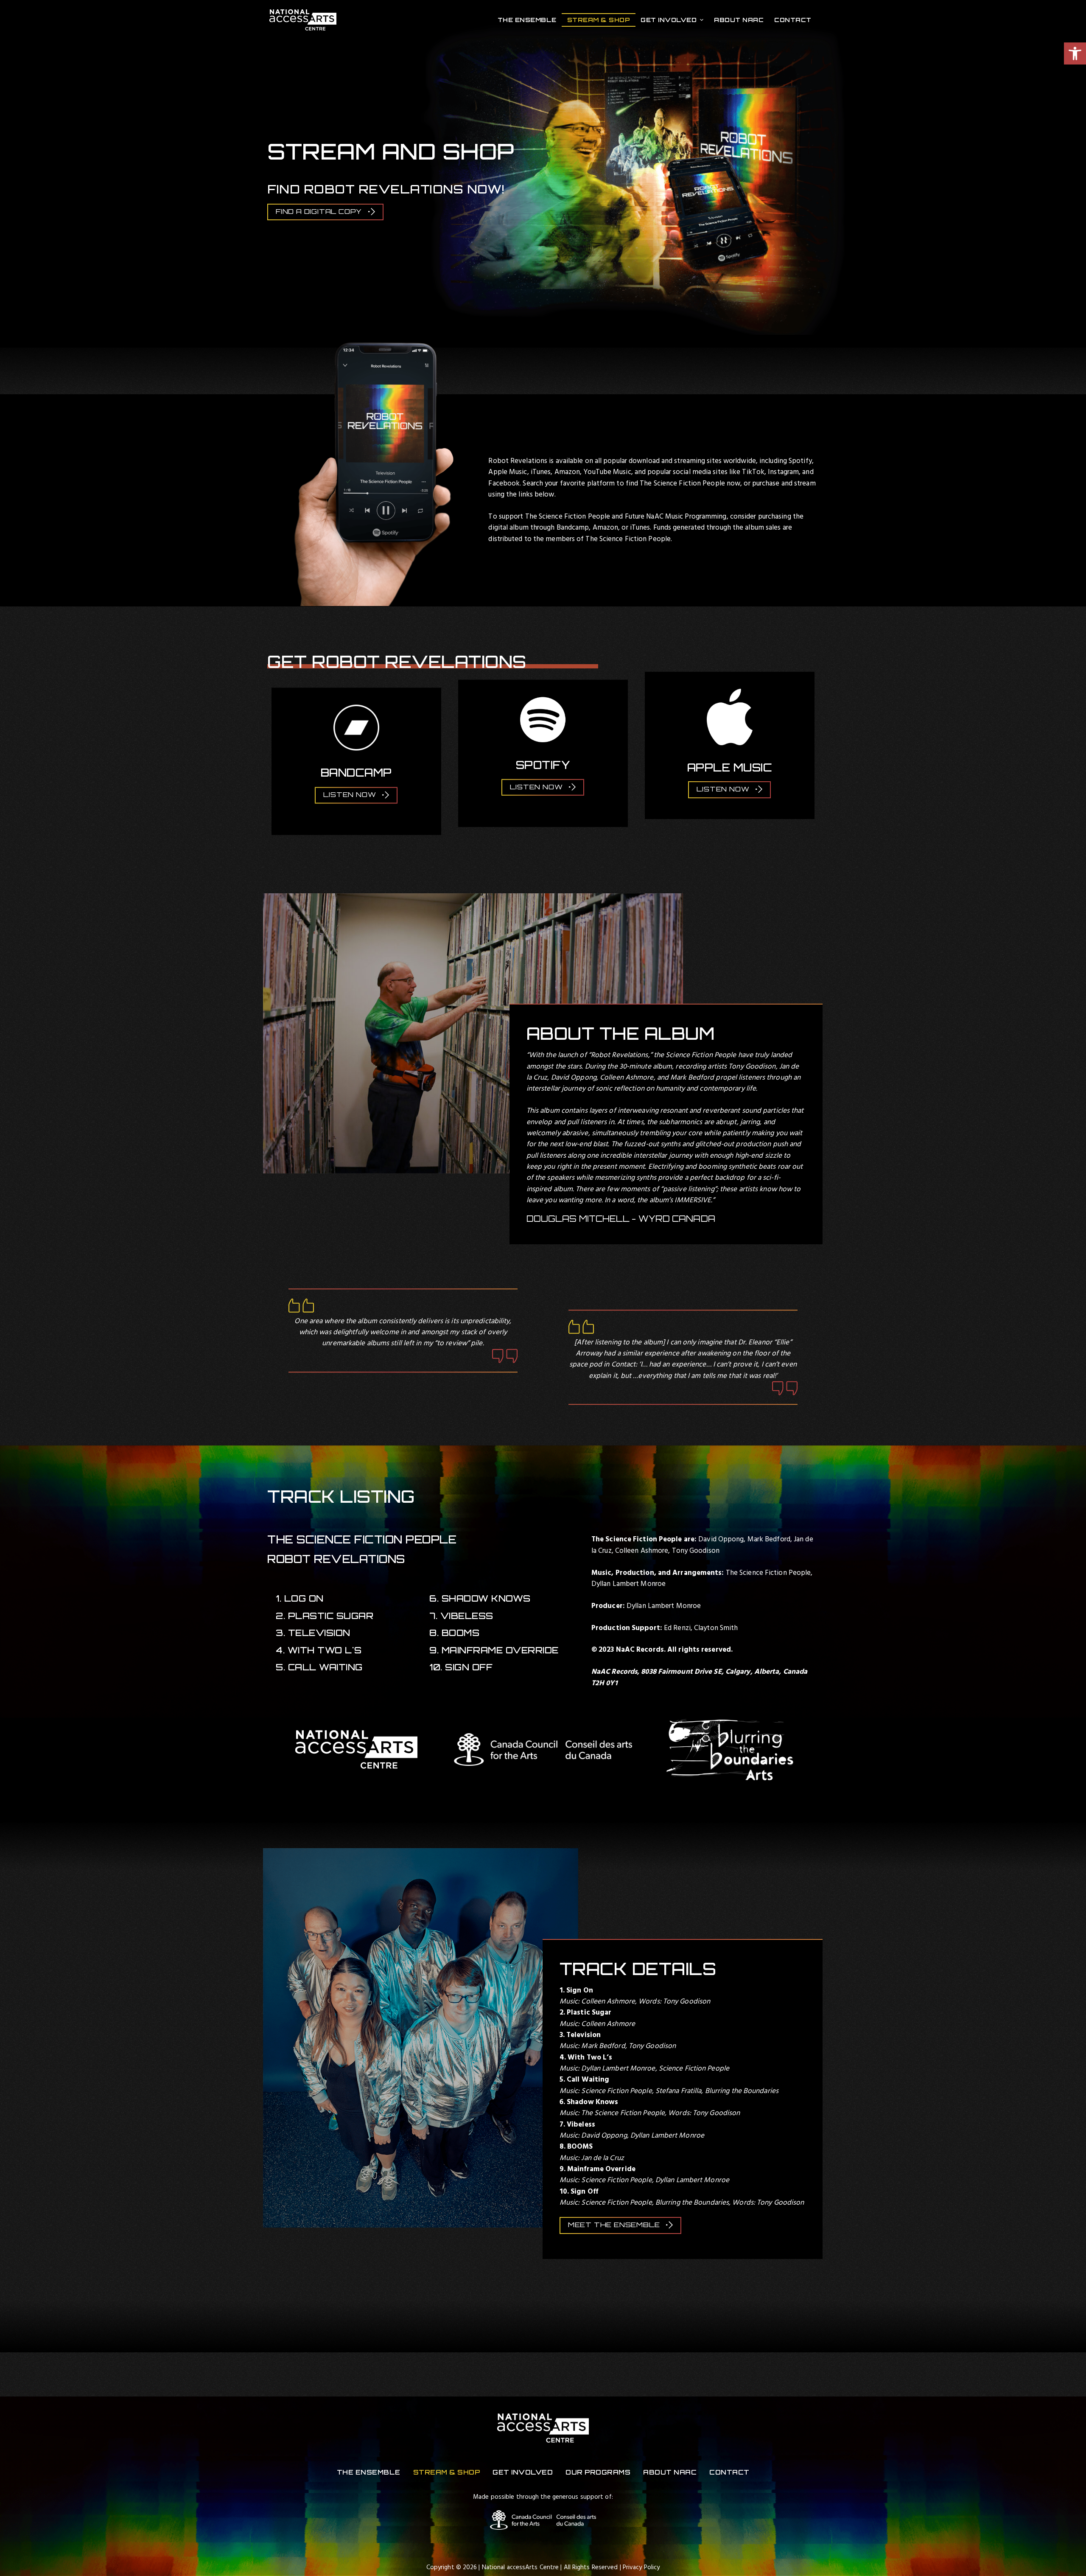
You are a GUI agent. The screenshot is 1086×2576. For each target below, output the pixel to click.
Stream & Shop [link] (599, 20)
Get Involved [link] (669, 20)
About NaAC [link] (739, 20)
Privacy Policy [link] (641, 2568)
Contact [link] (793, 20)
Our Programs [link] (598, 2472)
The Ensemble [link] (527, 20)
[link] (1075, 53)
